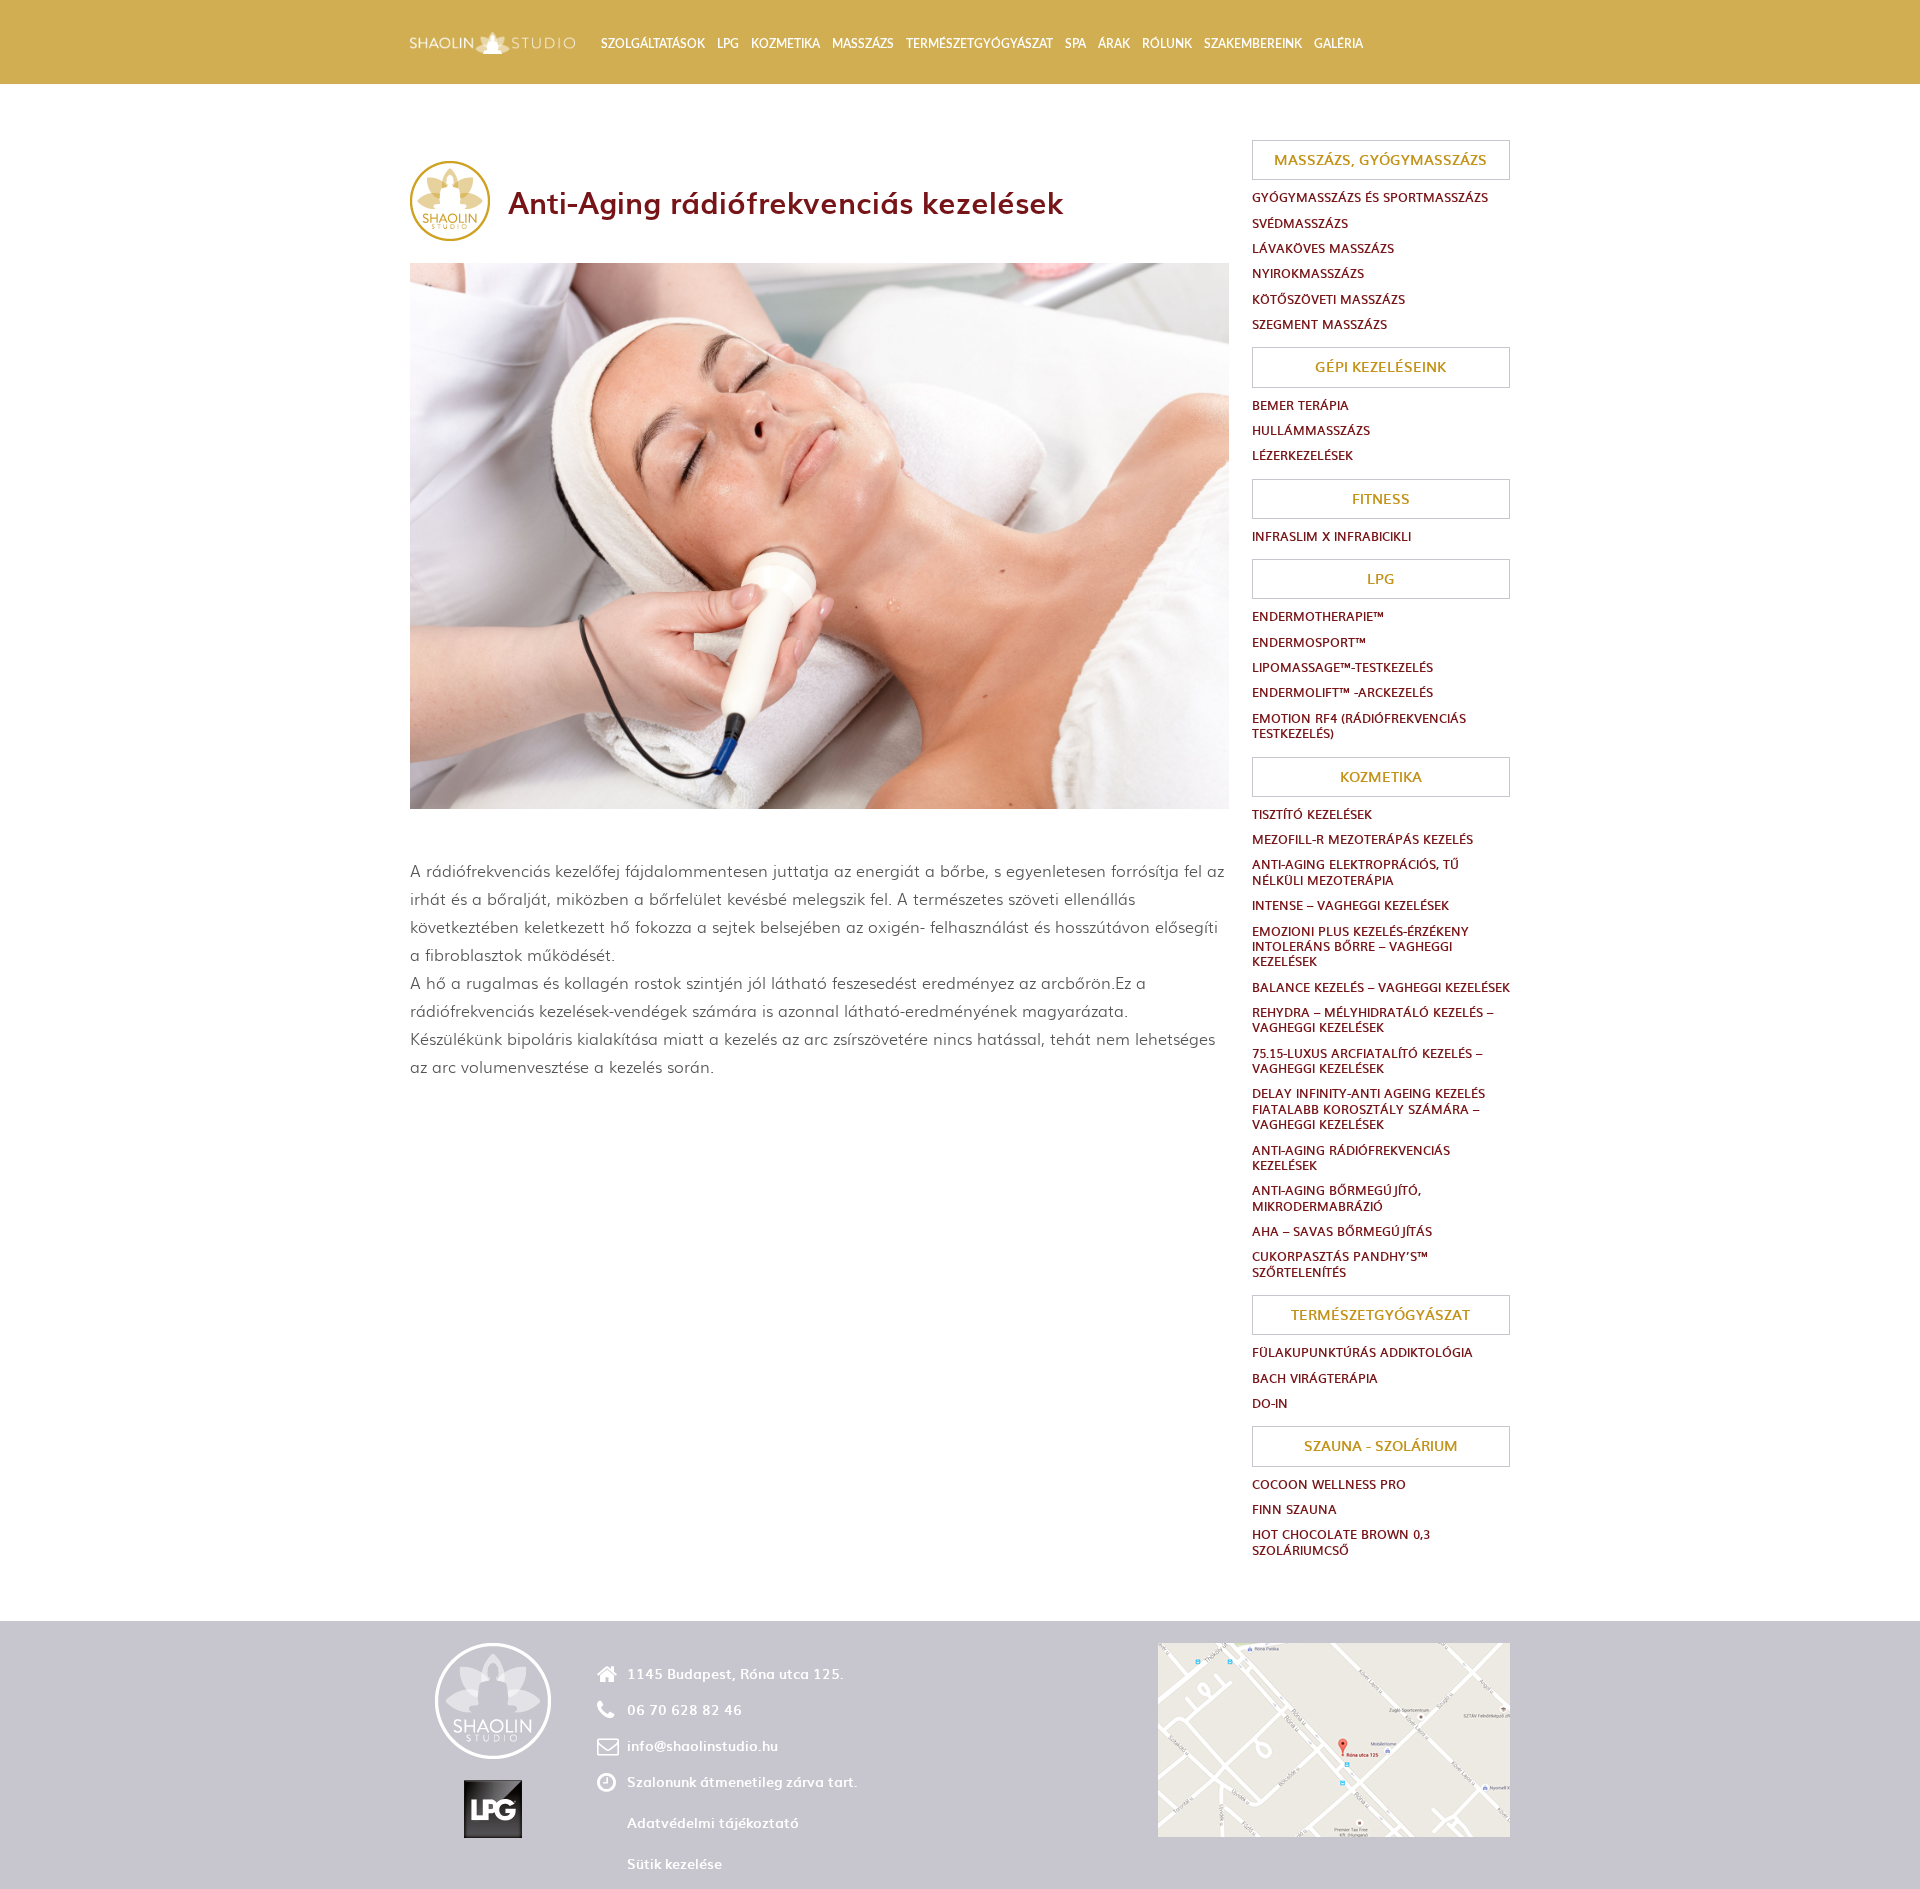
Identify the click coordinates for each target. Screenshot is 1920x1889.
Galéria (1338, 44)
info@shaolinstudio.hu (702, 1745)
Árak (1114, 44)
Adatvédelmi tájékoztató (713, 1822)
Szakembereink (1253, 44)
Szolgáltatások (653, 44)
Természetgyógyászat (979, 44)
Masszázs (863, 44)
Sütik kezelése (674, 1863)
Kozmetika (785, 44)
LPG (728, 44)
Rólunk (1167, 44)
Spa (1075, 44)
